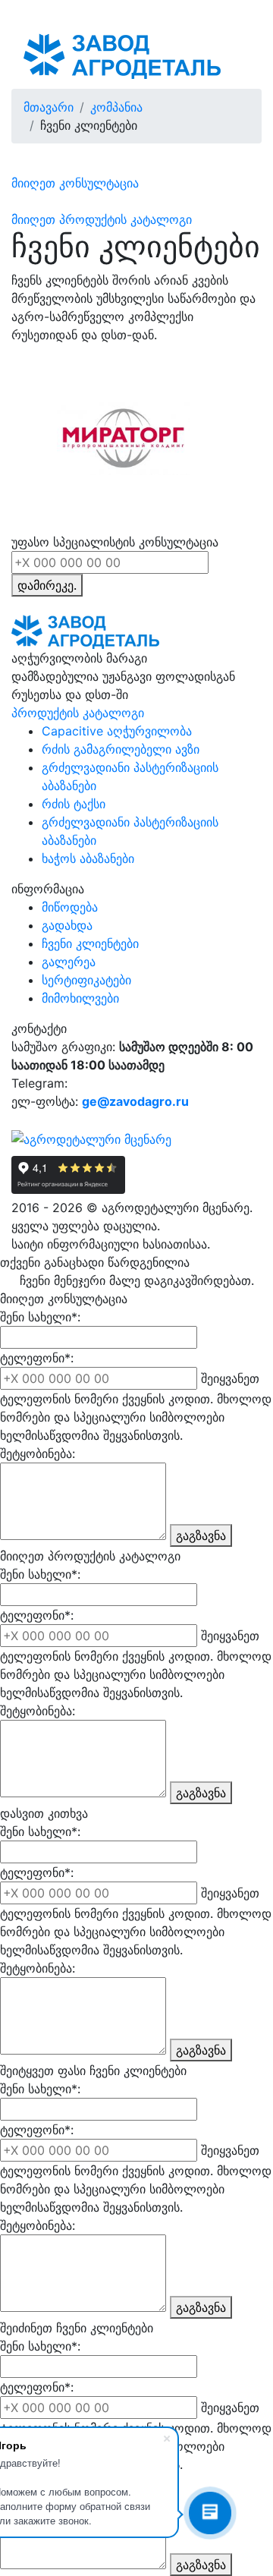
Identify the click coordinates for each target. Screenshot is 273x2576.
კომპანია (116, 107)
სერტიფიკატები (86, 980)
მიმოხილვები (80, 998)
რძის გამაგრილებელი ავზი (121, 749)
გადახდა (67, 925)
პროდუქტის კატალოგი (78, 713)
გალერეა (69, 962)
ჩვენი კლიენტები (90, 943)
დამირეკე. (47, 585)
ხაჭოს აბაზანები (88, 858)
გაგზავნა (201, 1535)
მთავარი (49, 107)
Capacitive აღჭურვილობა (117, 731)
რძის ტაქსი (74, 804)
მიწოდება (70, 907)
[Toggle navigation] (228, 56)
